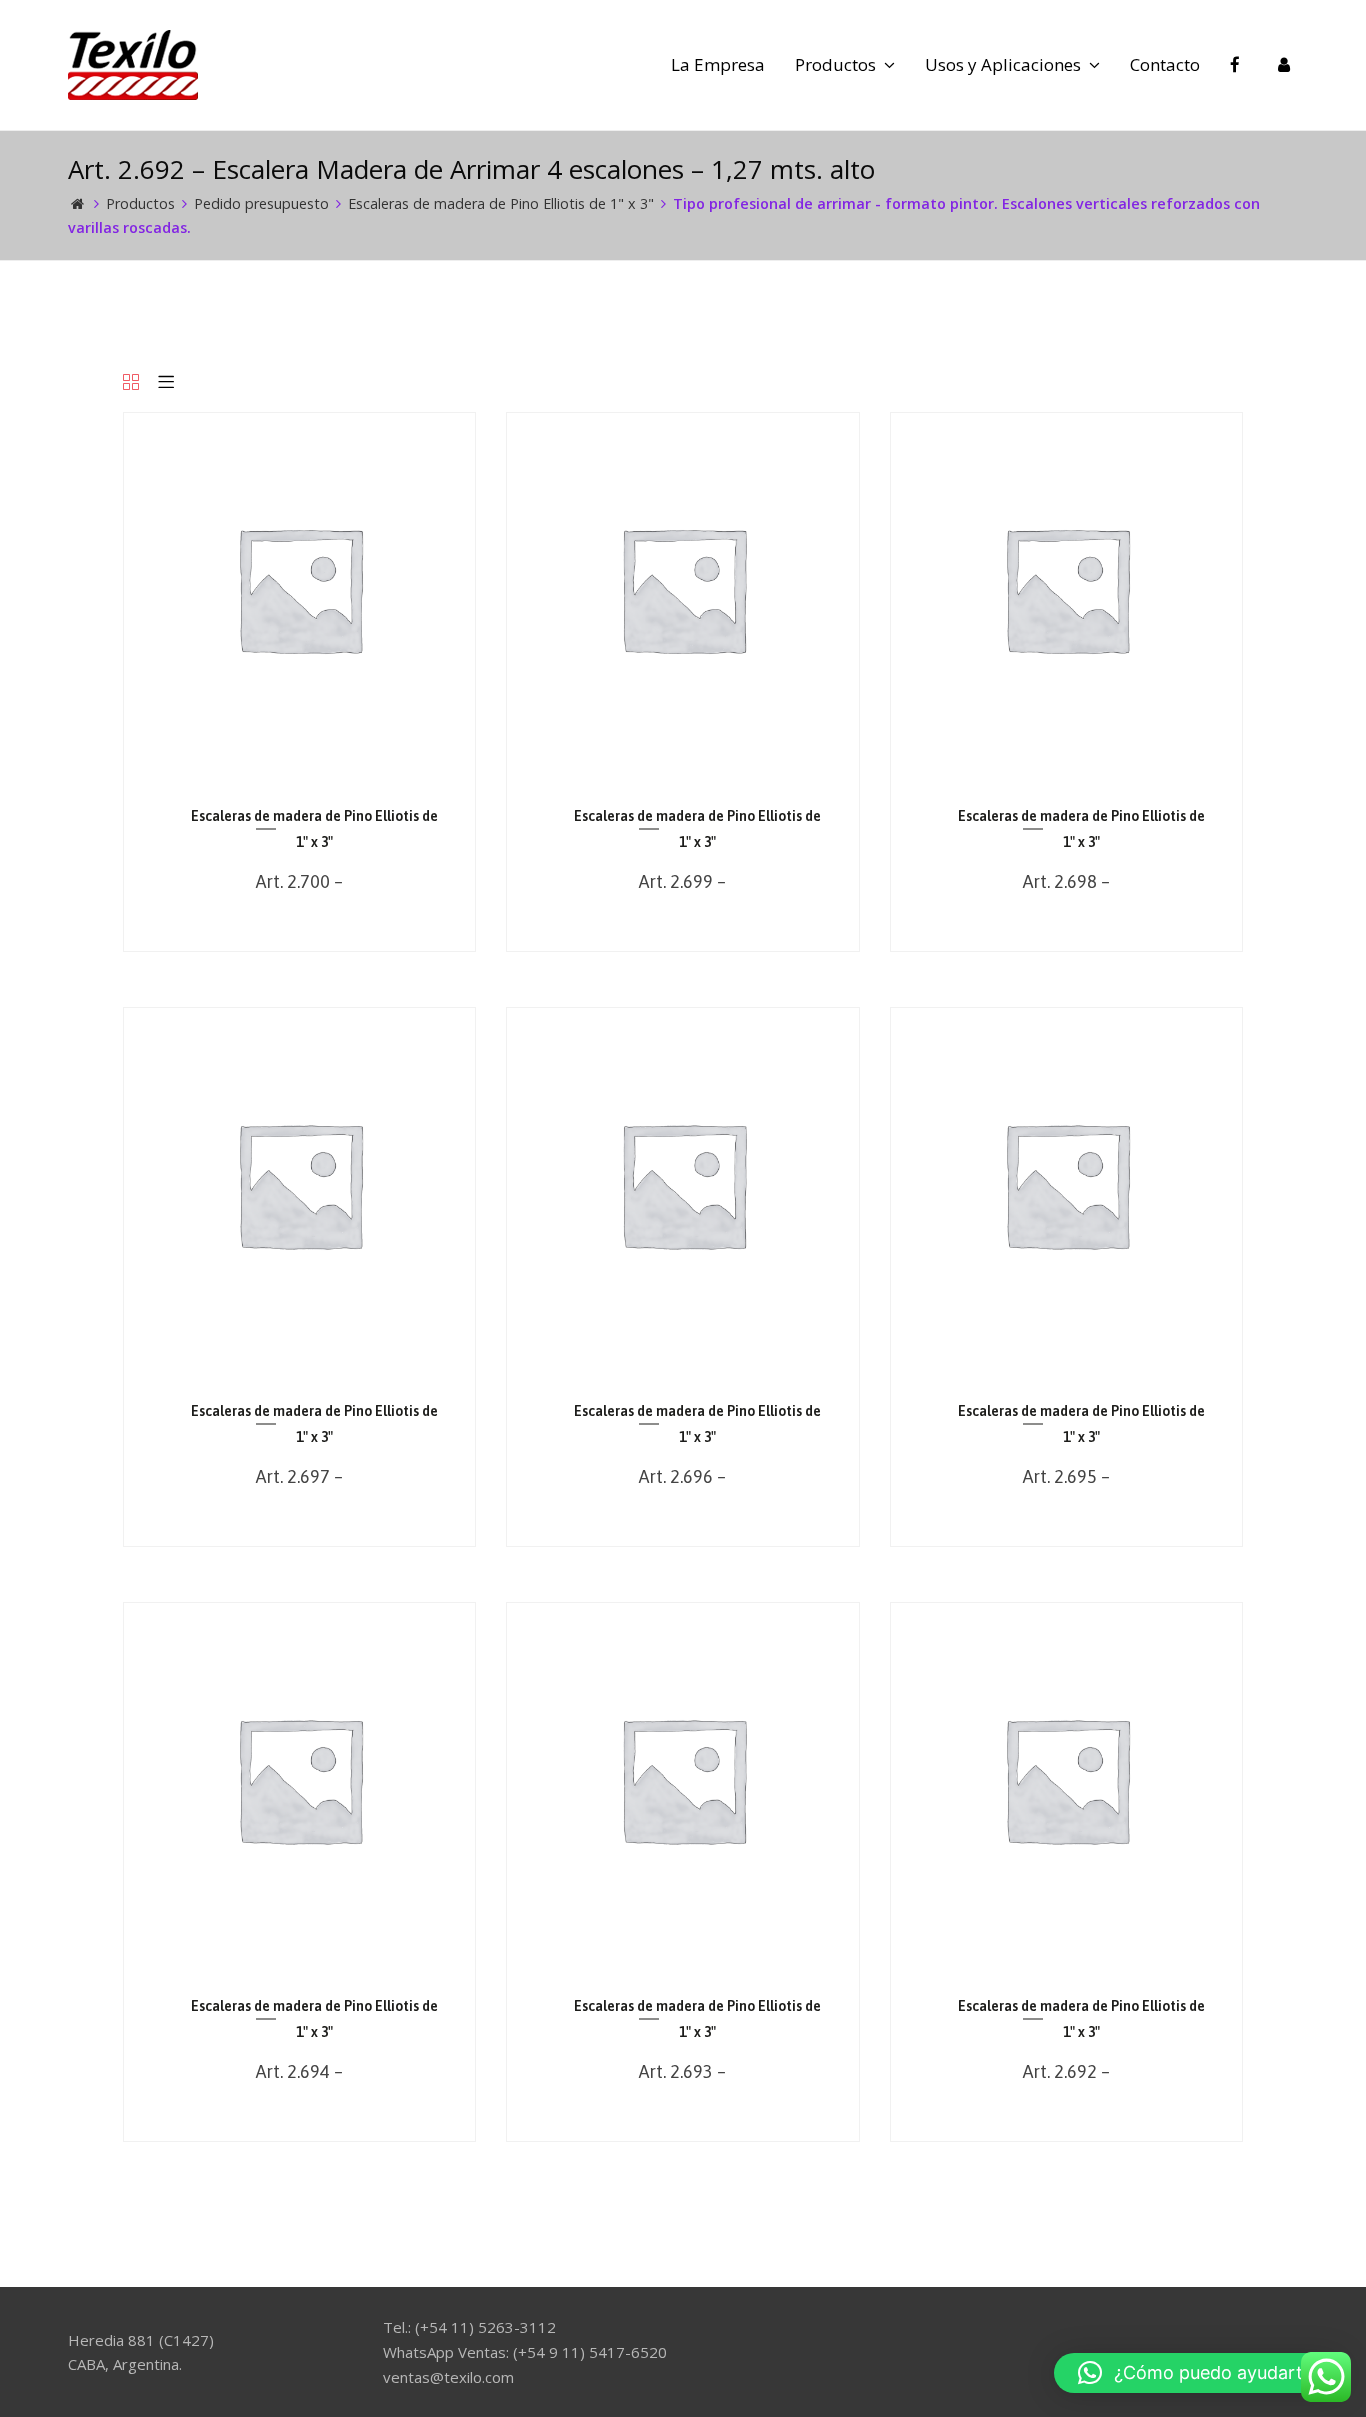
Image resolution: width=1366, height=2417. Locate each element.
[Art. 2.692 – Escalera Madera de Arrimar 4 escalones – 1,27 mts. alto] (1066, 1949)
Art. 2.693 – (682, 2071)
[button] (1200, 2373)
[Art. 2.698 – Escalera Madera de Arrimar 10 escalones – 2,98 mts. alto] (1066, 758)
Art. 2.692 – (1066, 2071)
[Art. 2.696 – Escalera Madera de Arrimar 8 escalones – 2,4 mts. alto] (682, 1354)
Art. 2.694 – (299, 2071)
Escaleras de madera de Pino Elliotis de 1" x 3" (501, 203)
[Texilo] (133, 63)
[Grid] (131, 383)
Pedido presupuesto (261, 203)
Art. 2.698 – (1066, 881)
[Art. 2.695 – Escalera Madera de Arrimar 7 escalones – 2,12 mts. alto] (1066, 1354)
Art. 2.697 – (299, 1476)
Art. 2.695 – (1066, 1476)
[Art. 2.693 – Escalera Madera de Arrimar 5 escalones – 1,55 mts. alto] (682, 1949)
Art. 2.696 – (682, 1476)
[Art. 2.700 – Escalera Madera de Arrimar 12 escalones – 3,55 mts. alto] (299, 758)
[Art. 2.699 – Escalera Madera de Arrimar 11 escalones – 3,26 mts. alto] (682, 758)
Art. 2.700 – (299, 881)
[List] (166, 383)
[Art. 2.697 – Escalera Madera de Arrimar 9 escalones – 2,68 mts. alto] (299, 1354)
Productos (140, 203)
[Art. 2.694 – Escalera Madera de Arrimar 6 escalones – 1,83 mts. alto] (299, 1949)
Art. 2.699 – (682, 881)
